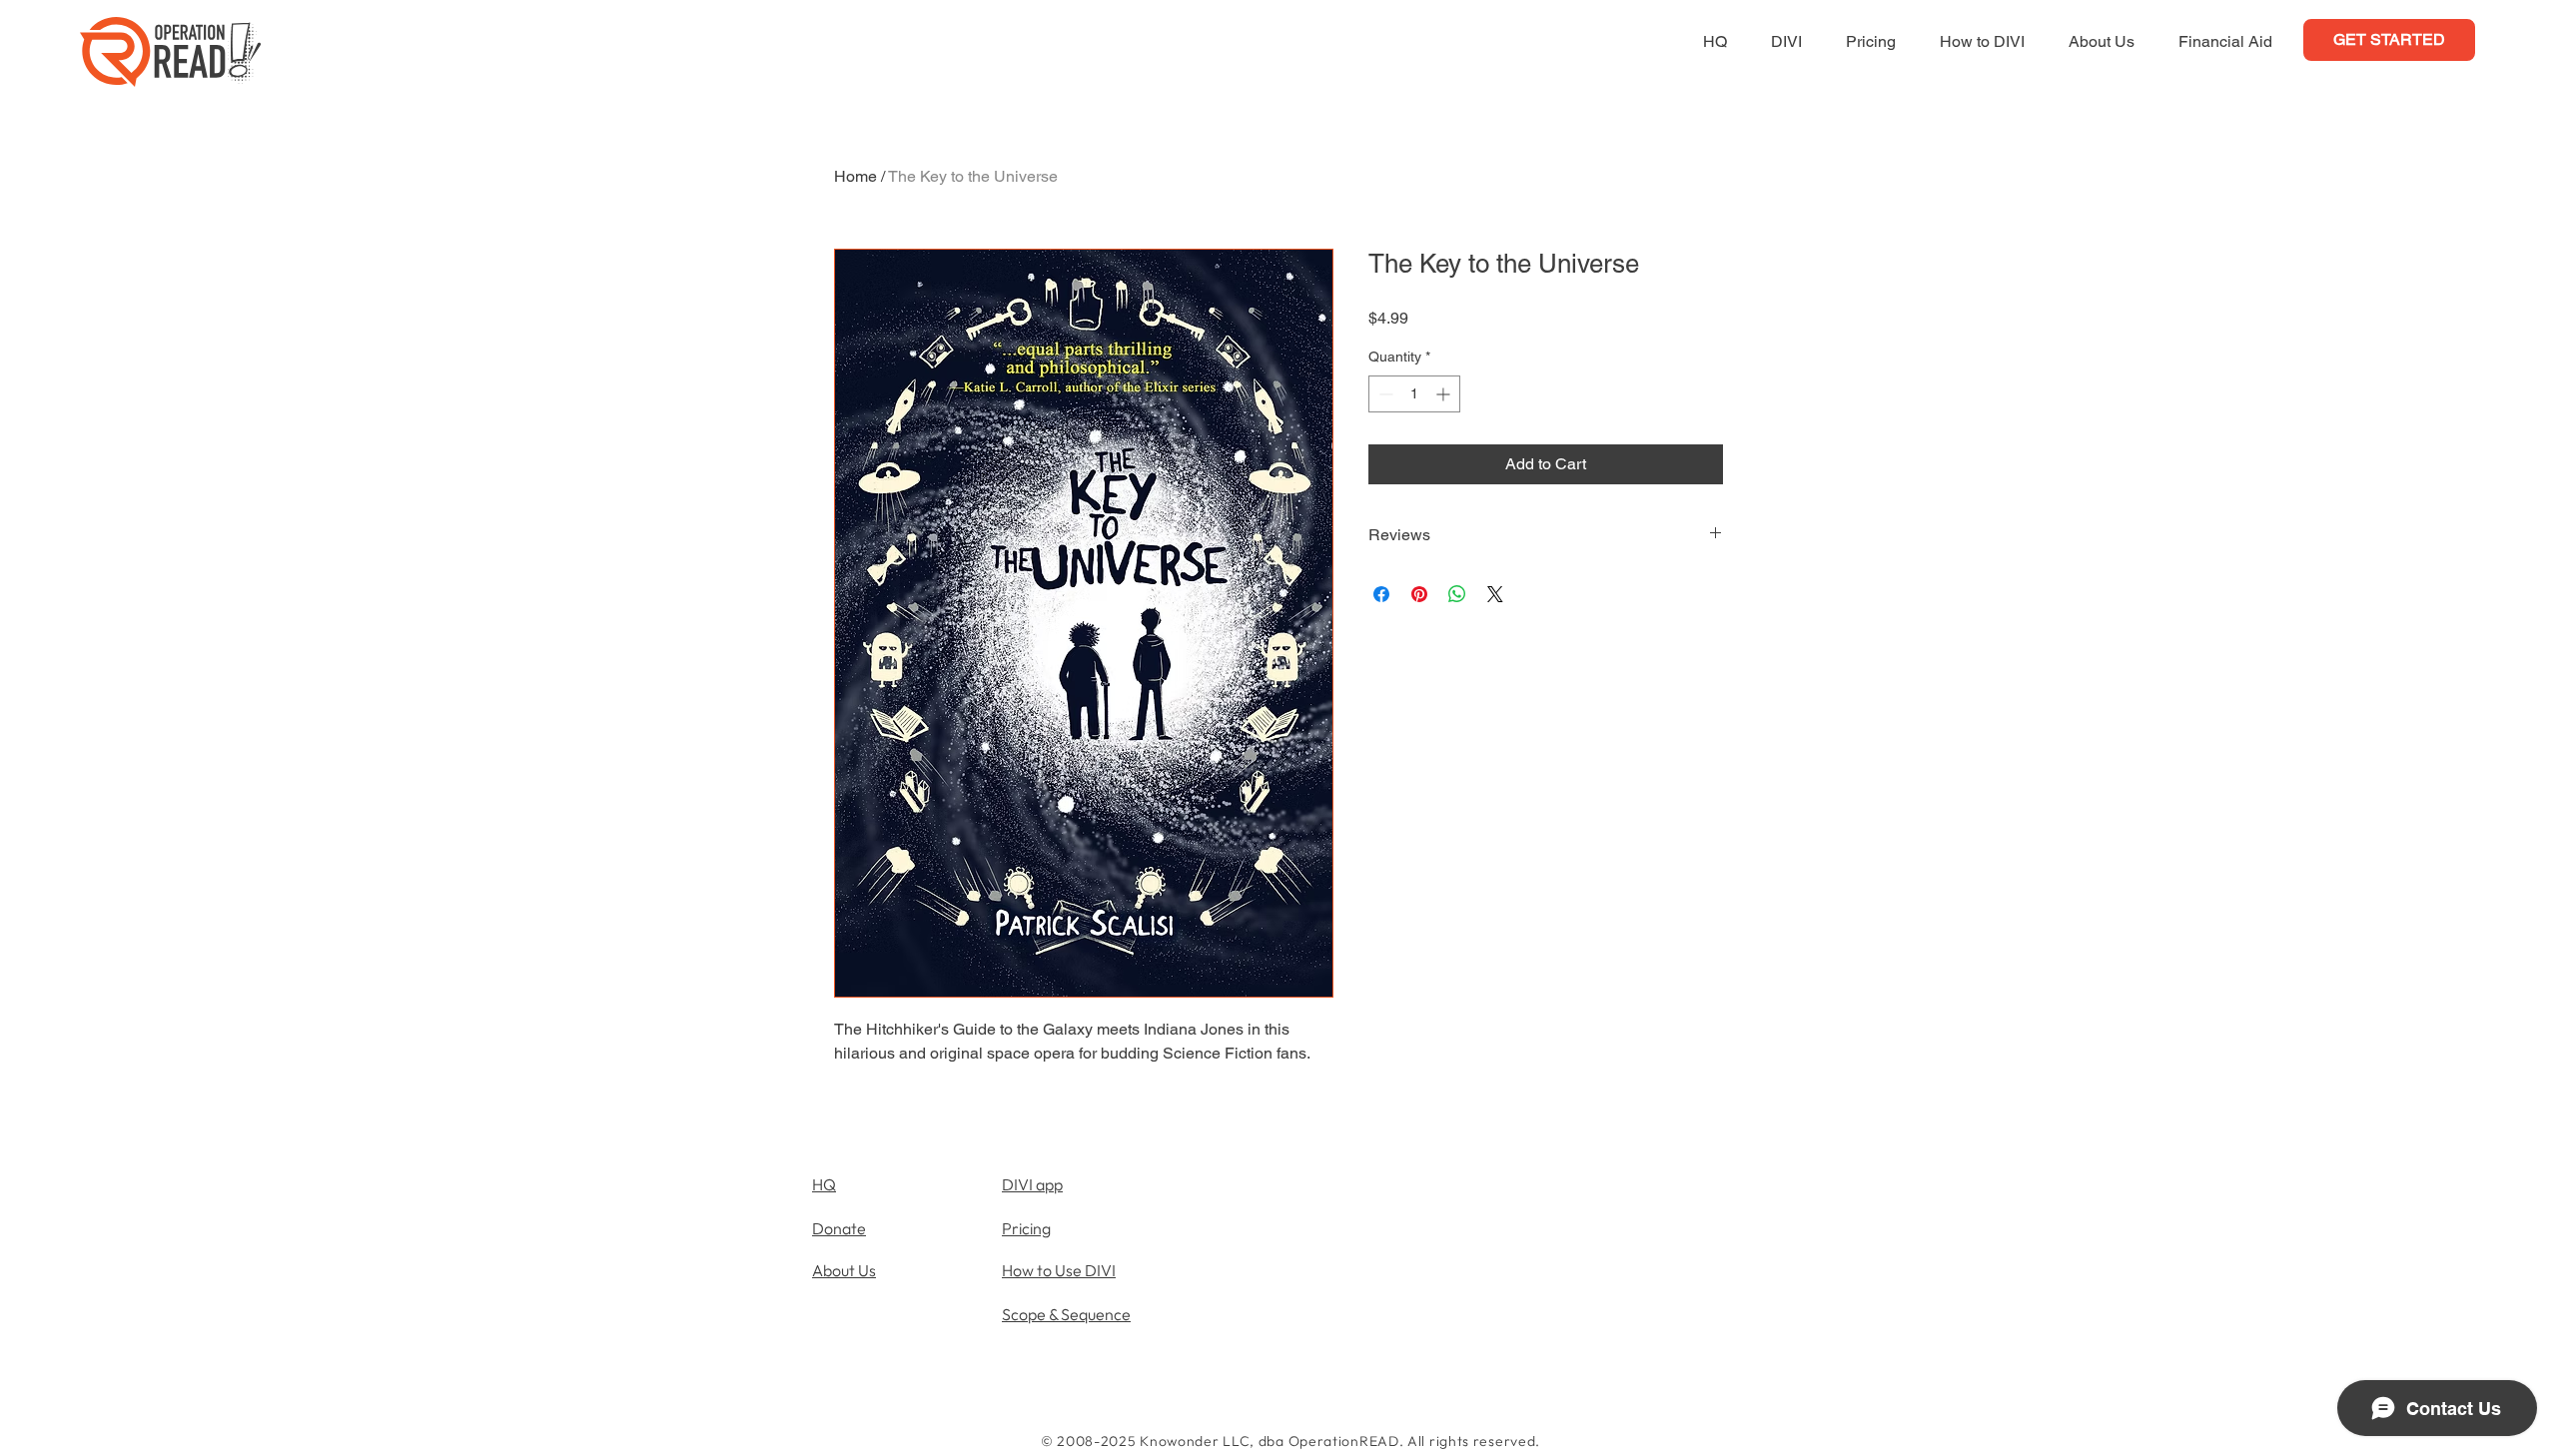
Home (855, 176)
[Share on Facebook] (1381, 594)
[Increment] (1445, 394)
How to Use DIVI (1059, 1270)
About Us (844, 1270)
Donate (839, 1228)
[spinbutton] (1414, 394)
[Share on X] (1495, 594)
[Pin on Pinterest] (1419, 594)
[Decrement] (1384, 394)
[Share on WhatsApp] (1457, 594)
